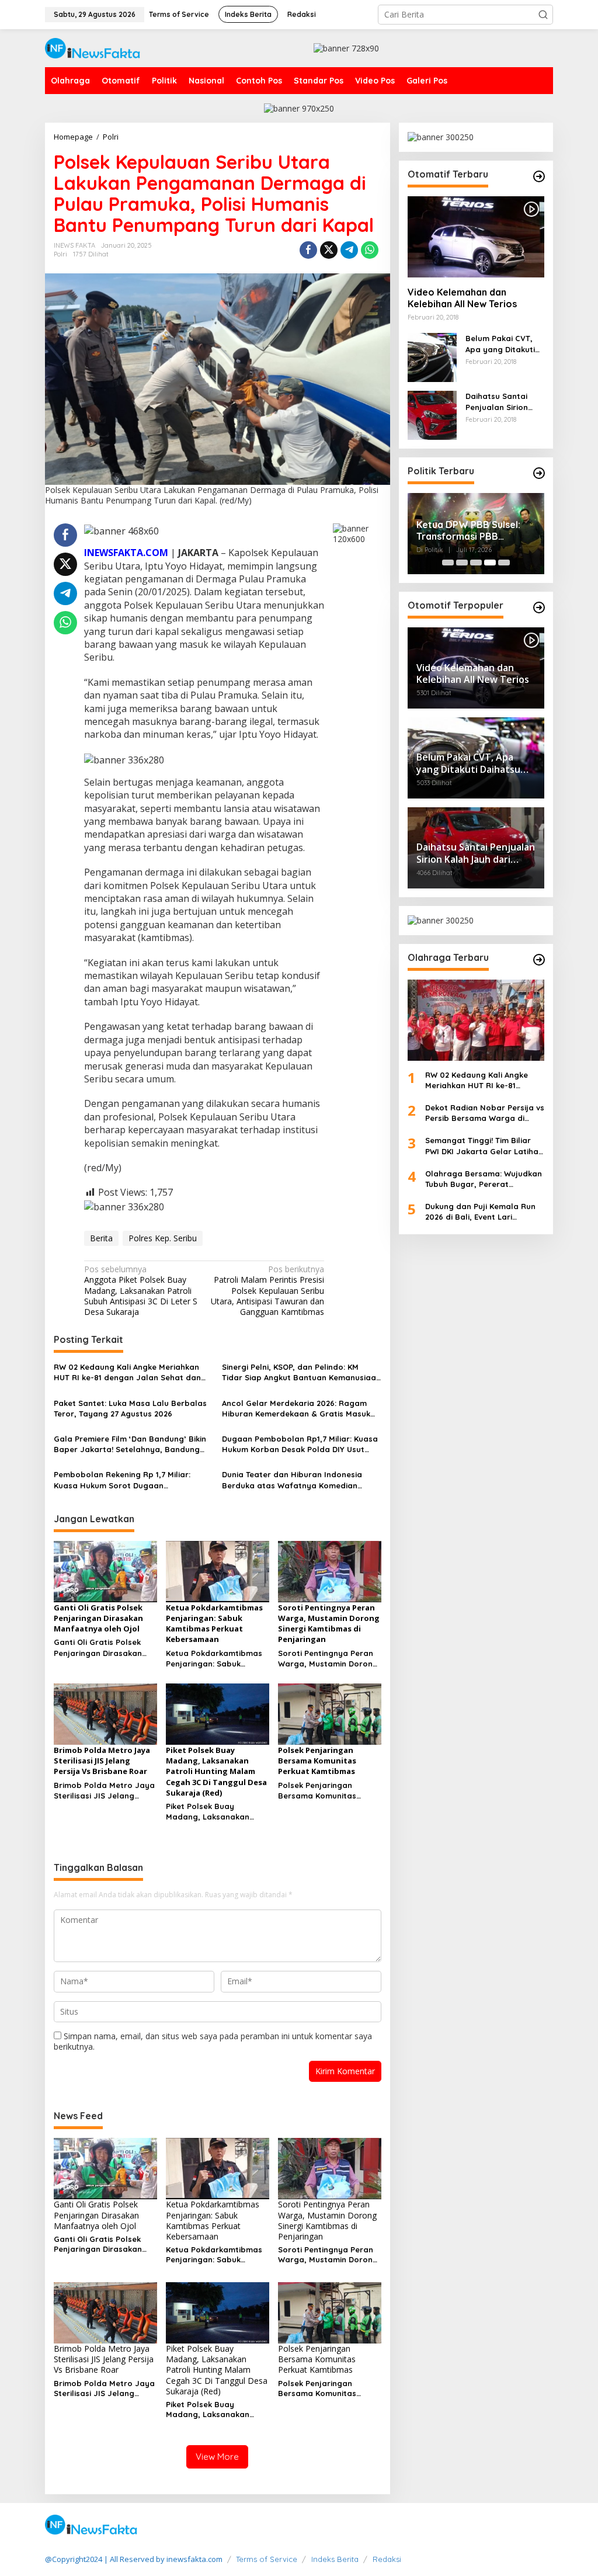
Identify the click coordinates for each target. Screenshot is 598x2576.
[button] (543, 15)
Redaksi (387, 2559)
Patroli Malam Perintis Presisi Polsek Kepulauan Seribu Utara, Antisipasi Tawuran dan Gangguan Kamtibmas (267, 1291)
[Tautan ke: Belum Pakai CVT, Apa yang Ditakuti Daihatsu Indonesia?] (432, 357)
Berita (101, 1238)
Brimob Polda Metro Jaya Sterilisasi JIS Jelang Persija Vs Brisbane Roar (104, 1791)
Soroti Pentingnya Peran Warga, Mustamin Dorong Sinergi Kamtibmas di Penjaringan (328, 1659)
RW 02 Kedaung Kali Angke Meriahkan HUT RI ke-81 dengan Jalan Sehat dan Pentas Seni (127, 1372)
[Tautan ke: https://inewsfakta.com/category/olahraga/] (539, 960)
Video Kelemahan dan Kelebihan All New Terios (462, 298)
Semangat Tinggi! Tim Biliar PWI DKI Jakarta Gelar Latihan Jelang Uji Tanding (484, 1146)
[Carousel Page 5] (504, 563)
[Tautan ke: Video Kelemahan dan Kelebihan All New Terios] (476, 237)
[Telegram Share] (349, 250)
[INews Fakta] (93, 47)
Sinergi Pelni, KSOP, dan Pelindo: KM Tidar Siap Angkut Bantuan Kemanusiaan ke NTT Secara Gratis (301, 1372)
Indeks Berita (335, 2559)
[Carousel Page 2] (462, 563)
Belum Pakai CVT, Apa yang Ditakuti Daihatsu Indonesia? (505, 344)
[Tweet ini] (329, 250)
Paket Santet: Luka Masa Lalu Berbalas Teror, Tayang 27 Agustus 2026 (130, 1408)
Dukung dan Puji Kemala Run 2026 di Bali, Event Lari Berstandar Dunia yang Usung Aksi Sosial (484, 1212)
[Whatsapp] (370, 250)
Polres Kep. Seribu (163, 1238)
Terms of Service (267, 2559)
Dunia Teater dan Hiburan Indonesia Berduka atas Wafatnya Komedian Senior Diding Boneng (292, 1480)
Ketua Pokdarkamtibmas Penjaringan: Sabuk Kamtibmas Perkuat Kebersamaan (214, 1659)
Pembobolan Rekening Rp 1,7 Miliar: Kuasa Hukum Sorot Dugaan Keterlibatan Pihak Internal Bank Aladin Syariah (130, 1480)
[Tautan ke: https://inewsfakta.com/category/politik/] (539, 473)
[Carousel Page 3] (476, 563)
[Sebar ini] (308, 250)
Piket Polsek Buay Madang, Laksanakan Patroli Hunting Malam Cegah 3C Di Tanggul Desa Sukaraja (217, 1812)
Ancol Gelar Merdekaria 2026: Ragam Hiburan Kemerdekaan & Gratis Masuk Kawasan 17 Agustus (296, 1409)
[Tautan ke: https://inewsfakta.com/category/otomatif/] (539, 176)
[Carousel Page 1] (448, 563)
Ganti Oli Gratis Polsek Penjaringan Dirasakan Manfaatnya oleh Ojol (98, 1648)
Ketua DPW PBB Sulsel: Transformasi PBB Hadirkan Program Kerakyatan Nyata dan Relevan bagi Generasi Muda (468, 531)
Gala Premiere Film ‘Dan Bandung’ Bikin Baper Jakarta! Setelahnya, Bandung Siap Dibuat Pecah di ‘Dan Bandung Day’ (133, 1444)
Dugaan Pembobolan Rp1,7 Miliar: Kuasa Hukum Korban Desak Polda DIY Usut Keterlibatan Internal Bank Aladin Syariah (300, 1444)
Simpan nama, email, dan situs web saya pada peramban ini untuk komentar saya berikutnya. (213, 2041)
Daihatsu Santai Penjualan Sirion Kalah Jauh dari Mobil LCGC (497, 402)
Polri (60, 254)
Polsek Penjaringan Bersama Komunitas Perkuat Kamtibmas (317, 1791)
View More (217, 2457)
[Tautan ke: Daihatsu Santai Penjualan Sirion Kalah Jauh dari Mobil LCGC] (432, 414)
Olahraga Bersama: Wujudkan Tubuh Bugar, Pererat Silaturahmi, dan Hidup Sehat (484, 1179)
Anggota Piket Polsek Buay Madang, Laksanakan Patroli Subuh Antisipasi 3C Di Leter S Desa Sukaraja (141, 1291)
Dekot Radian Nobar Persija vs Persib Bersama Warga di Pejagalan (485, 1113)
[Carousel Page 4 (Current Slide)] (490, 563)
